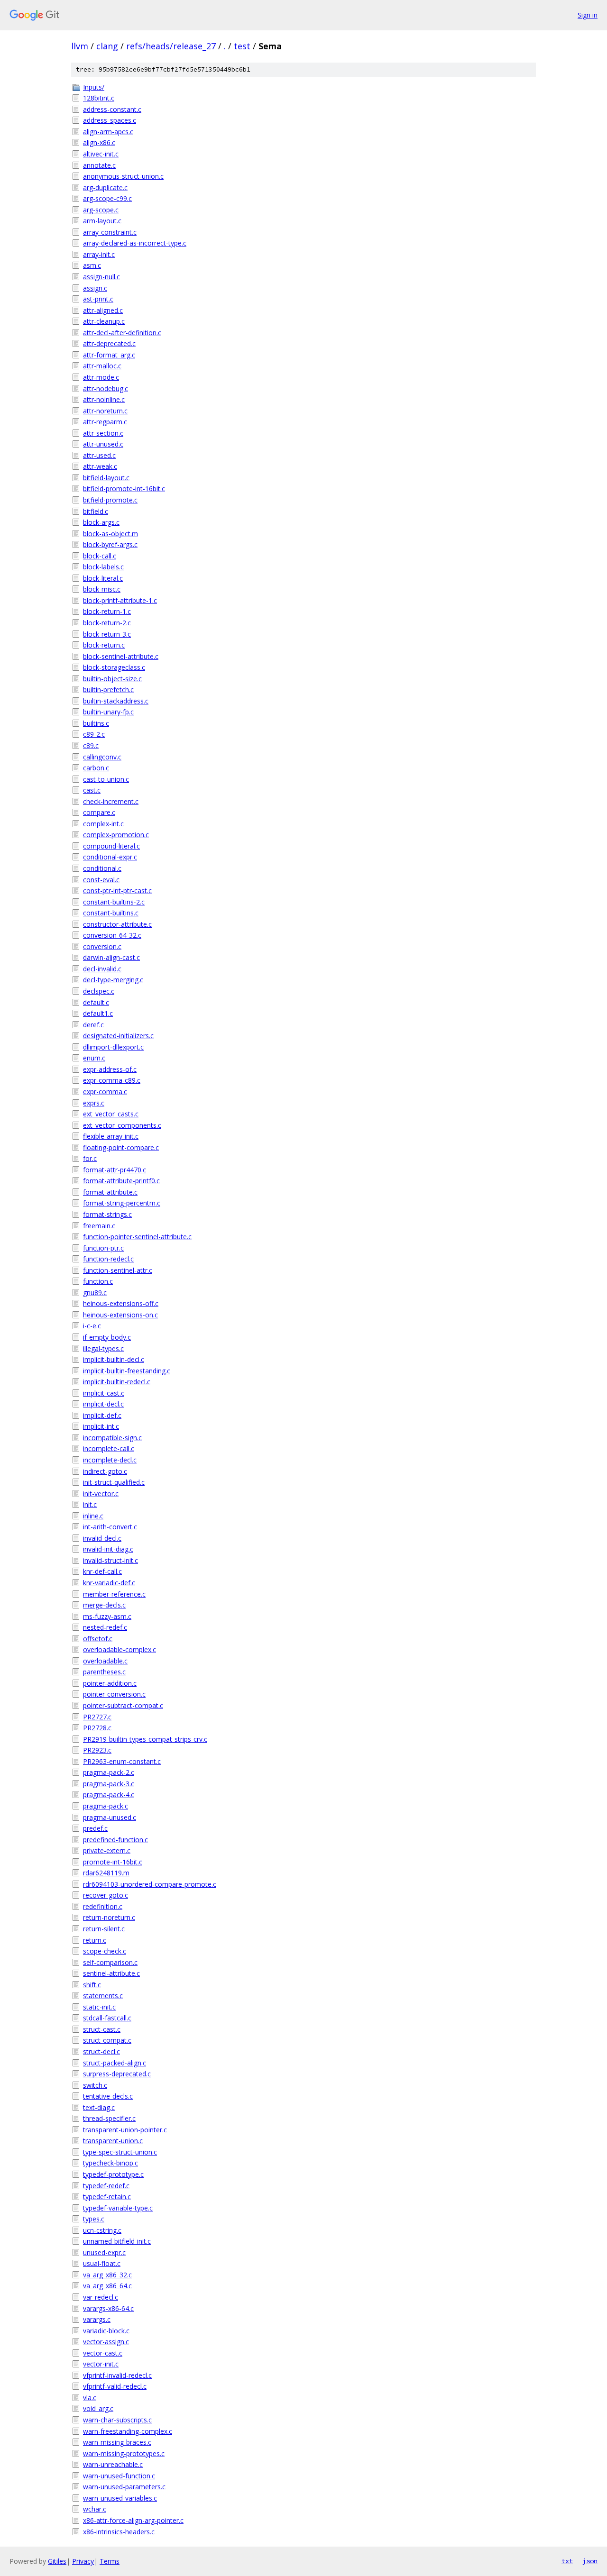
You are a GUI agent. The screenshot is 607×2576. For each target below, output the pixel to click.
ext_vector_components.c (122, 1125)
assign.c (95, 288)
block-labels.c (103, 567)
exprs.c (94, 1103)
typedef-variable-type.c (118, 2208)
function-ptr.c (103, 1248)
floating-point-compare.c (121, 1147)
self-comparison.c (110, 1962)
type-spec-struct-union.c (120, 2152)
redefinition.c (103, 1906)
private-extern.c (107, 1850)
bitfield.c (96, 511)
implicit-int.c (101, 1426)
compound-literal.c (111, 846)
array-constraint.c (110, 232)
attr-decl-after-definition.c (122, 333)
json (590, 2561)
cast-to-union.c (106, 779)
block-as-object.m (110, 534)
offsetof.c (98, 1639)
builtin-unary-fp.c (108, 712)
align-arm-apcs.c (108, 132)
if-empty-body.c (107, 1337)
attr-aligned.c (103, 310)
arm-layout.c (102, 221)
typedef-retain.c (107, 2197)
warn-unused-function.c (119, 2476)
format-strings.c (107, 1214)
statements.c (103, 1996)
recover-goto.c (106, 1895)
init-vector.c (101, 1494)
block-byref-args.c (110, 544)
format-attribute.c (110, 1192)
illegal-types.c (103, 1348)
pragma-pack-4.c (109, 1795)
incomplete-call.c (109, 1448)
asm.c (92, 265)
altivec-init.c (101, 154)
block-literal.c (103, 578)
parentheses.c (104, 1672)
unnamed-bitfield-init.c (117, 2241)
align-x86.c (99, 142)
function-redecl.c (108, 1259)
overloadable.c (105, 1661)
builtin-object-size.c (112, 679)
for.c (90, 1158)
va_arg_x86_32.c (107, 2275)
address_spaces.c (110, 120)
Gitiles (57, 2561)
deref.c (93, 1025)
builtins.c (96, 723)
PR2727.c (97, 1717)
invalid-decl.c (102, 1538)
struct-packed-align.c (115, 2063)
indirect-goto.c (105, 1471)
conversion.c (102, 946)
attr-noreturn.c (105, 411)
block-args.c (101, 522)
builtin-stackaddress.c (116, 701)
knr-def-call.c (102, 1571)
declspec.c (99, 991)
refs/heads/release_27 (171, 46)
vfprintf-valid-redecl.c (115, 2386)
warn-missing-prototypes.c (124, 2453)
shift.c (92, 1985)
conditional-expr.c (110, 857)
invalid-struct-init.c (110, 1560)
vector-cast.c (103, 2353)
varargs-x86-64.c (108, 2308)
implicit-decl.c (103, 1404)
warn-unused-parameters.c (124, 2487)
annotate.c (99, 165)
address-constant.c (112, 109)
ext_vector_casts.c (111, 1114)
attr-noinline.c (104, 399)
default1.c (98, 1013)
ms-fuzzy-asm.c (107, 1616)
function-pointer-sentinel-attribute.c (137, 1237)
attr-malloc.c (102, 366)
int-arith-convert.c (110, 1527)
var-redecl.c (101, 2297)
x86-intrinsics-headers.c (119, 2532)
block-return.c (104, 645)
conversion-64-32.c (112, 935)
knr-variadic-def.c (109, 1583)
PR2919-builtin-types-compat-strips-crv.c (145, 1739)
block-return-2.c (107, 623)
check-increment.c (111, 801)
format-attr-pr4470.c (115, 1170)
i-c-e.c (92, 1326)
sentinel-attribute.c (111, 1973)
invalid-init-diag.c (108, 1549)
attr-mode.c (101, 377)
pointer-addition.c (110, 1683)
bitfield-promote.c (110, 500)
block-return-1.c (107, 611)
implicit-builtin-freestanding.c (127, 1371)
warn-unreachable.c (113, 2464)
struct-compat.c (107, 2040)
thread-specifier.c (109, 2118)
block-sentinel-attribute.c (121, 656)
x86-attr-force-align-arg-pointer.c (133, 2520)
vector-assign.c (106, 2342)
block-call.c (100, 556)
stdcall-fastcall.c (107, 2018)
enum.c (94, 1058)
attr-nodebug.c (106, 388)
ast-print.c (98, 299)
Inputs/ (94, 87)
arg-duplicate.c (105, 187)
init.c (90, 1504)
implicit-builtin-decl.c (114, 1359)
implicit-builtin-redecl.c (117, 1382)
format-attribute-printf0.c (121, 1181)
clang (107, 46)
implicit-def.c (102, 1415)
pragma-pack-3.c (109, 1784)
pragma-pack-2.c (109, 1772)
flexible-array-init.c (111, 1136)
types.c (94, 2219)
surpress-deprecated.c (117, 2074)
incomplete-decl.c (110, 1460)
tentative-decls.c (108, 2096)
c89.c (91, 745)
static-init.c (99, 2007)
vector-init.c (101, 2364)
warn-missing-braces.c (117, 2442)
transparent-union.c (113, 2141)
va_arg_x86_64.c (107, 2286)
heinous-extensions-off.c (121, 1303)
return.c (95, 1940)
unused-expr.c (104, 2252)
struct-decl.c (101, 2051)
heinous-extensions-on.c (120, 1315)
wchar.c (95, 2509)
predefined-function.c (115, 1840)
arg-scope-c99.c (107, 198)
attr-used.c (99, 455)
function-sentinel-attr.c (118, 1270)
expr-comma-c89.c (112, 1080)
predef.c (95, 1828)
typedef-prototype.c (113, 2174)
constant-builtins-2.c (114, 902)
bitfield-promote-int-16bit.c (124, 489)
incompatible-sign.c (112, 1438)
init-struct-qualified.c (114, 1482)
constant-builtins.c (111, 913)
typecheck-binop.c (110, 2163)
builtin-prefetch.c (108, 690)
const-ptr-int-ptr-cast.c (117, 891)
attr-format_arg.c (109, 355)
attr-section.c (103, 433)
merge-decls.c (104, 1605)
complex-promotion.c (116, 835)
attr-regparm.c (105, 422)
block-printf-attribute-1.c (120, 600)
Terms (110, 2561)
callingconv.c (102, 757)
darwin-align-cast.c (111, 957)
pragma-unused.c (110, 1817)
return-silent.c (104, 1929)
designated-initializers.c (118, 1036)
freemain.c (99, 1226)
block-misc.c (102, 589)
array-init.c (99, 254)
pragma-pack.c (106, 1806)
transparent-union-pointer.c (125, 2130)
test (242, 46)
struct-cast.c (102, 2029)
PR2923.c (97, 1750)
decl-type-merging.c (113, 980)
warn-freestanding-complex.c (128, 2431)
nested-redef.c (105, 1627)
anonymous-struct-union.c (123, 176)
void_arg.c (98, 2408)
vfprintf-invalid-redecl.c (117, 2375)
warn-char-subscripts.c (117, 2420)
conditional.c (102, 868)
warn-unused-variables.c (120, 2498)
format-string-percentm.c (122, 1203)
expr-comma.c (105, 1092)
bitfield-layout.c (106, 478)
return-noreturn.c (109, 1917)
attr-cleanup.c (104, 321)
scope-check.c (105, 1951)
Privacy (83, 2561)
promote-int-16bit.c (113, 1862)
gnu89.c (95, 1293)
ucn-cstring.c (102, 2230)
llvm (80, 46)
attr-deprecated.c (109, 343)
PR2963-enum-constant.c (122, 1761)
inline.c (93, 1516)
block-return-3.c (107, 634)
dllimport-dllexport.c (113, 1047)
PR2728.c (97, 1728)
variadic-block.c (106, 2331)
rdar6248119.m (106, 1873)
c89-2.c (94, 734)
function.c (98, 1281)
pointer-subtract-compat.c (123, 1705)
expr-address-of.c (110, 1069)
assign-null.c (101, 277)
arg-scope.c (101, 210)
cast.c (92, 790)
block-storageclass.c (114, 667)
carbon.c (96, 768)
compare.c (99, 812)
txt (567, 2561)
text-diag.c (99, 2107)
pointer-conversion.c (114, 1694)
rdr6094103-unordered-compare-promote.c (150, 1884)
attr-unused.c (103, 444)
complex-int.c (103, 824)
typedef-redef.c (106, 2186)
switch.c (95, 2085)
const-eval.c (101, 880)
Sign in (588, 15)
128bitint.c (99, 98)
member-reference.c (114, 1594)
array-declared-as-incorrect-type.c (135, 243)
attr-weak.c (100, 466)
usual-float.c (102, 2263)
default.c (96, 1002)
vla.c (90, 2398)
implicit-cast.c (104, 1393)
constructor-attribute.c (117, 924)
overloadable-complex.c (120, 1649)
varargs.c (97, 2319)
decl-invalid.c (102, 969)
